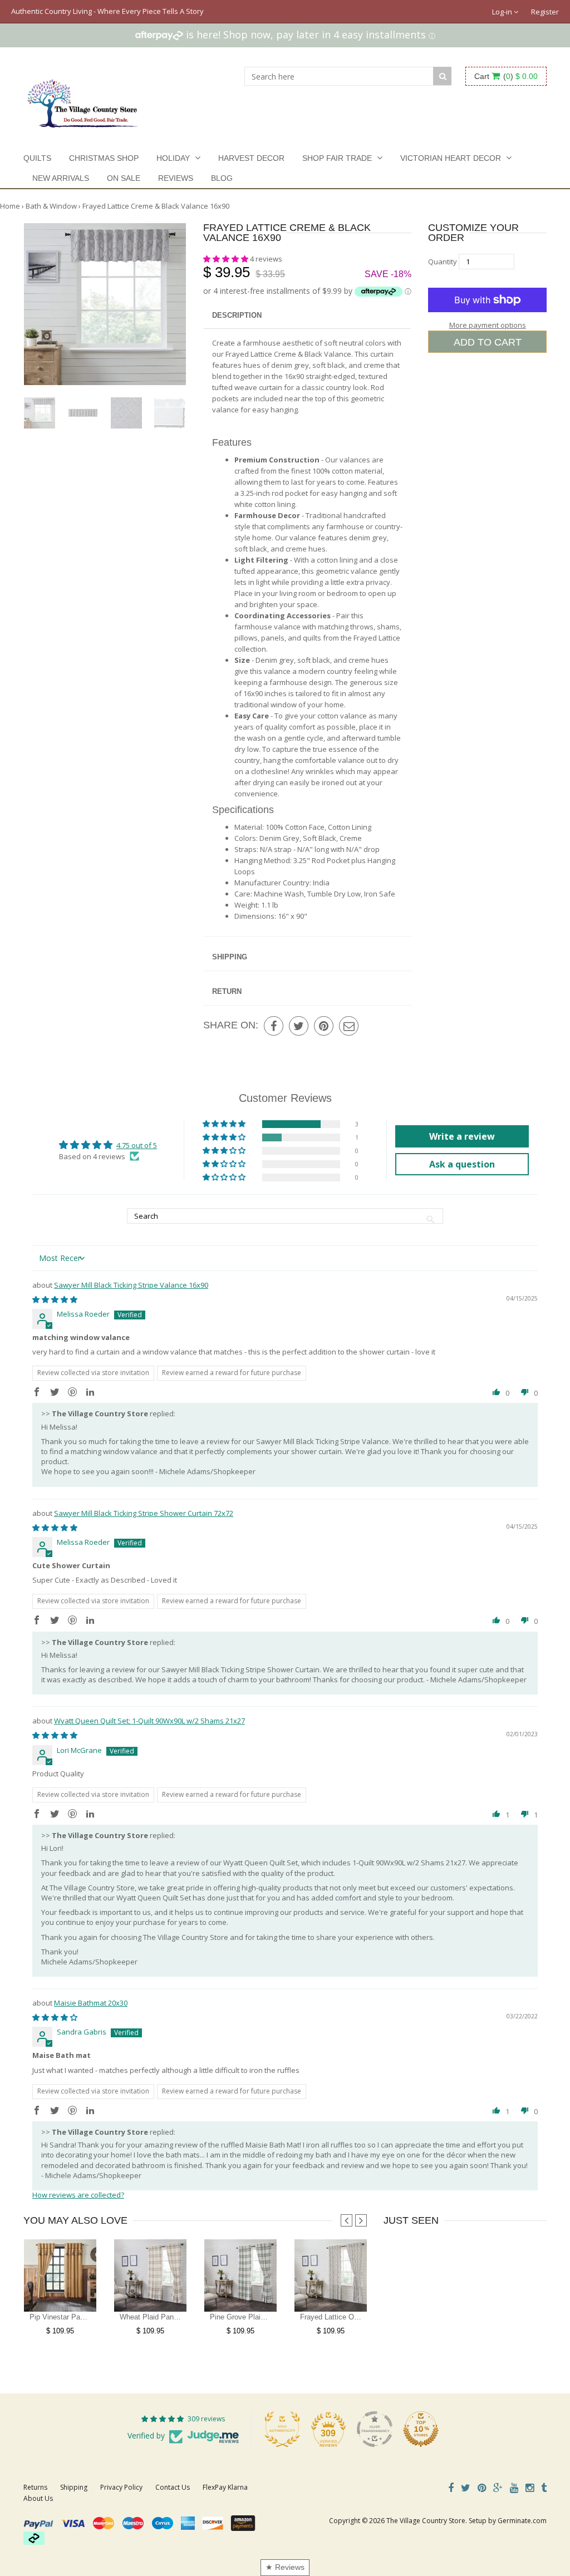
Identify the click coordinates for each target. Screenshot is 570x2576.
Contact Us (173, 2487)
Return (227, 991)
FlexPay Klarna (225, 2487)
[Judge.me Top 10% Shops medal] (421, 2429)
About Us (38, 2498)
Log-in (503, 12)
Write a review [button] (462, 1136)
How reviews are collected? (78, 2195)
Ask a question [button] (462, 1164)
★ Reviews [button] (285, 2567)
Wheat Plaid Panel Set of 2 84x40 (174, 2317)
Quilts (37, 158)
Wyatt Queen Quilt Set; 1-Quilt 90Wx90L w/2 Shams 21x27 (149, 1721)
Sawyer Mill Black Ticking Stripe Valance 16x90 (131, 1285)
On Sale (124, 178)
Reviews (176, 178)
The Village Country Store (426, 2521)
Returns (35, 2487)
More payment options (488, 325)
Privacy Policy (121, 2487)
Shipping (230, 957)
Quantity (443, 262)
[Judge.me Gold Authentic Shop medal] (282, 2429)
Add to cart (488, 342)
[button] (227, 259)
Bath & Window (51, 206)
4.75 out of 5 (137, 1145)
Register (545, 12)
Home (10, 206)
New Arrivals (61, 178)
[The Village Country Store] (83, 100)
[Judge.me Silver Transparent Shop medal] (375, 2429)
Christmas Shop (104, 158)
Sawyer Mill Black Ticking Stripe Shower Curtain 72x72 (144, 1513)
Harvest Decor (251, 158)
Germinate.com (522, 2521)
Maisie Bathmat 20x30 (91, 2003)
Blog (222, 178)
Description (237, 315)
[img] (55, 1299)
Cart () (506, 76)
